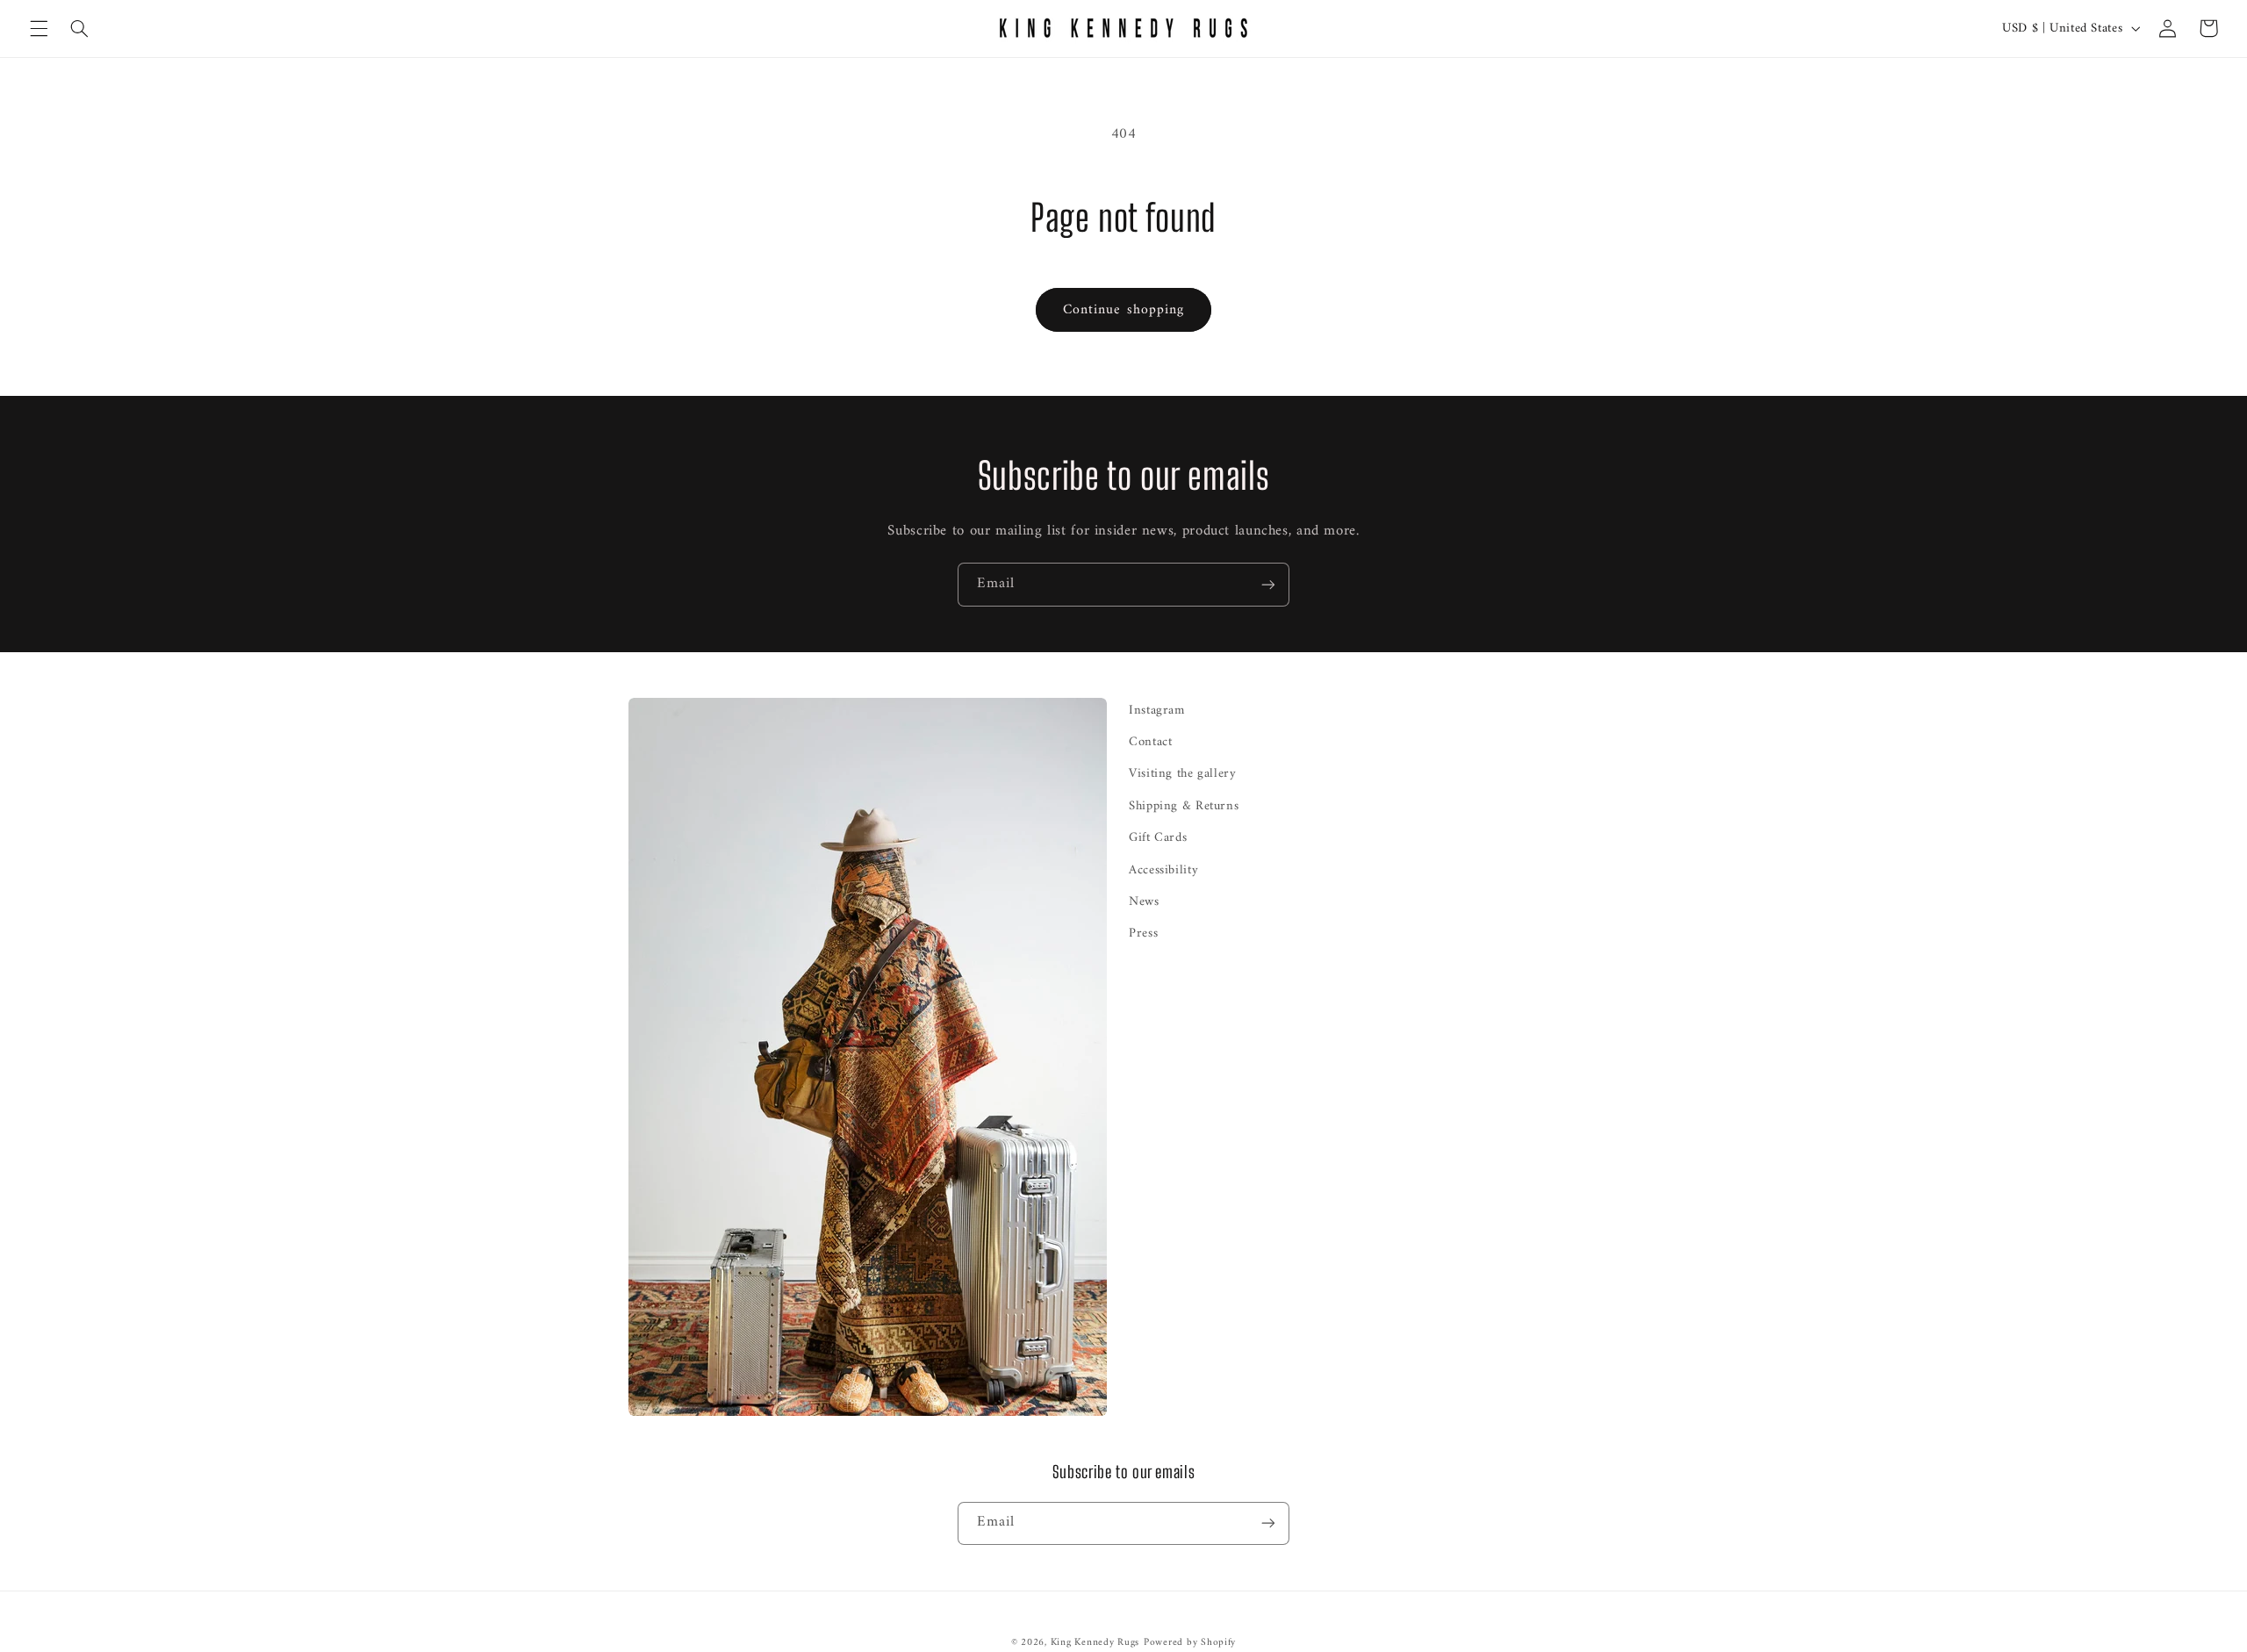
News (1144, 901)
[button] (39, 28)
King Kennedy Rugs (1095, 1642)
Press (1143, 933)
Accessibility (1163, 870)
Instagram (1157, 711)
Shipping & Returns (1184, 806)
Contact (1150, 742)
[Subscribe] (1268, 584)
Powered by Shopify (1190, 1642)
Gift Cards (1158, 837)
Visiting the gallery (1183, 773)
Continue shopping (1123, 310)
